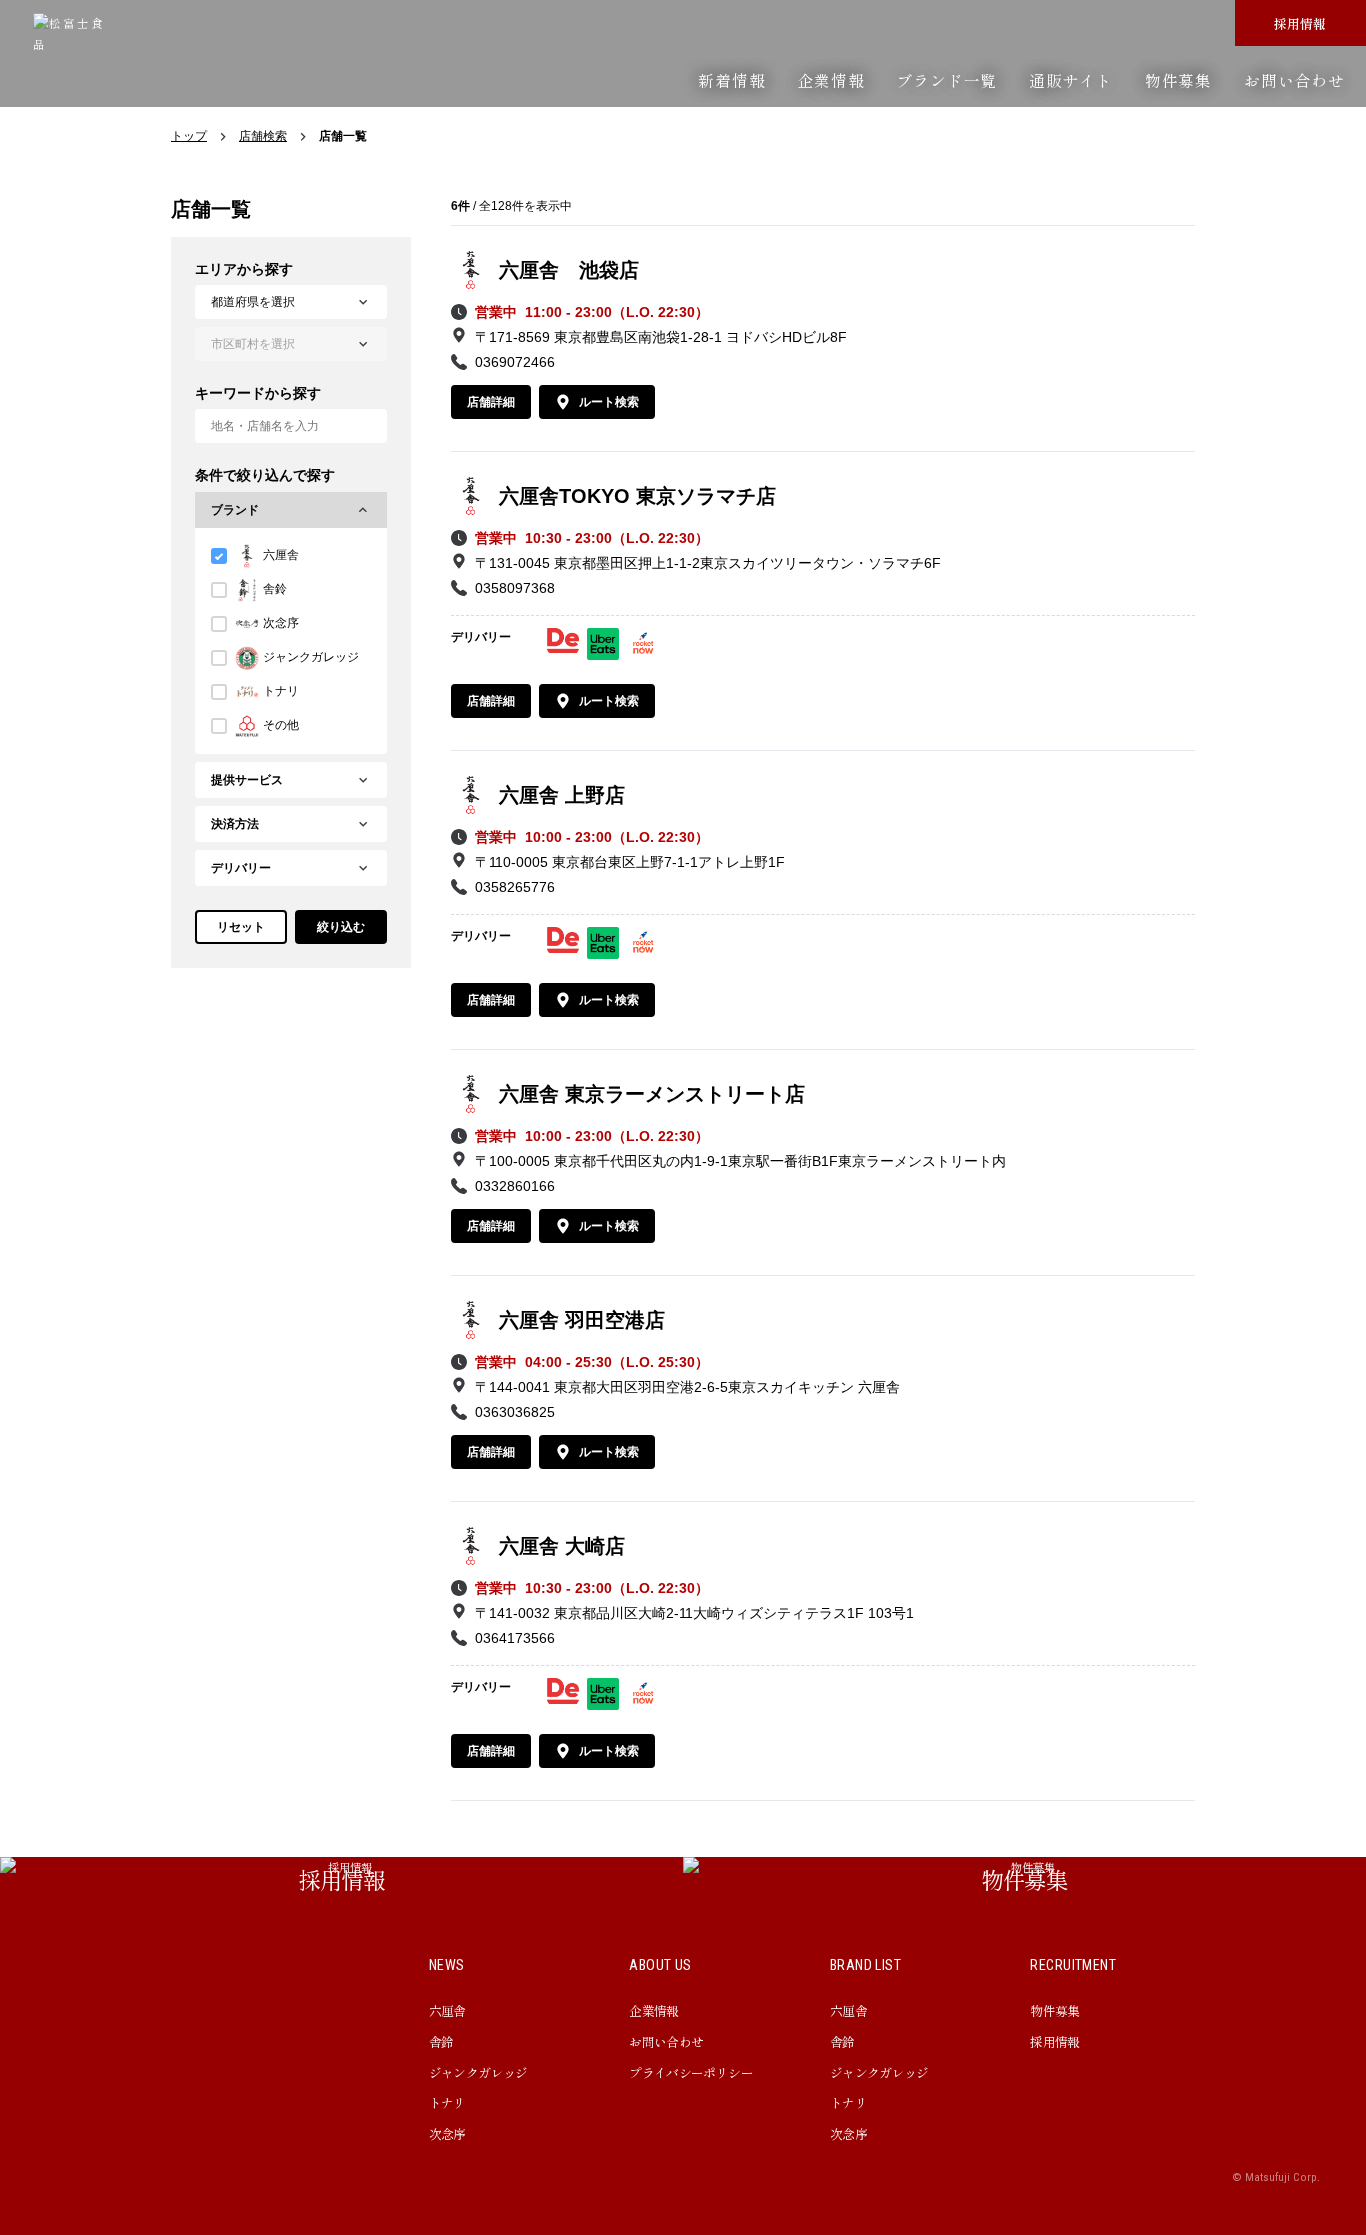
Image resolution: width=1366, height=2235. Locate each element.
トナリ (447, 2102)
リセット (241, 927)
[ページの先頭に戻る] (1306, 1797)
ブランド (235, 510)
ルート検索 (609, 402)
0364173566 (515, 1638)
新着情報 (731, 80)
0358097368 (515, 588)
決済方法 (235, 824)
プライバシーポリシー (691, 2072)
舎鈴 (441, 2041)
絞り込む (341, 927)
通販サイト (1071, 80)
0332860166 (515, 1186)
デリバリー (241, 868)
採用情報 (1300, 23)
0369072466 (515, 362)
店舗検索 (263, 136)
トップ (189, 136)
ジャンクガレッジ (478, 2072)
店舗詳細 (491, 402)
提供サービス (247, 780)
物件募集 (1178, 80)
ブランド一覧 (946, 80)
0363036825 (515, 1412)
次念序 (447, 2133)
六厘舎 (447, 2010)
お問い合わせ (1294, 80)
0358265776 (515, 887)
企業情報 (830, 80)
